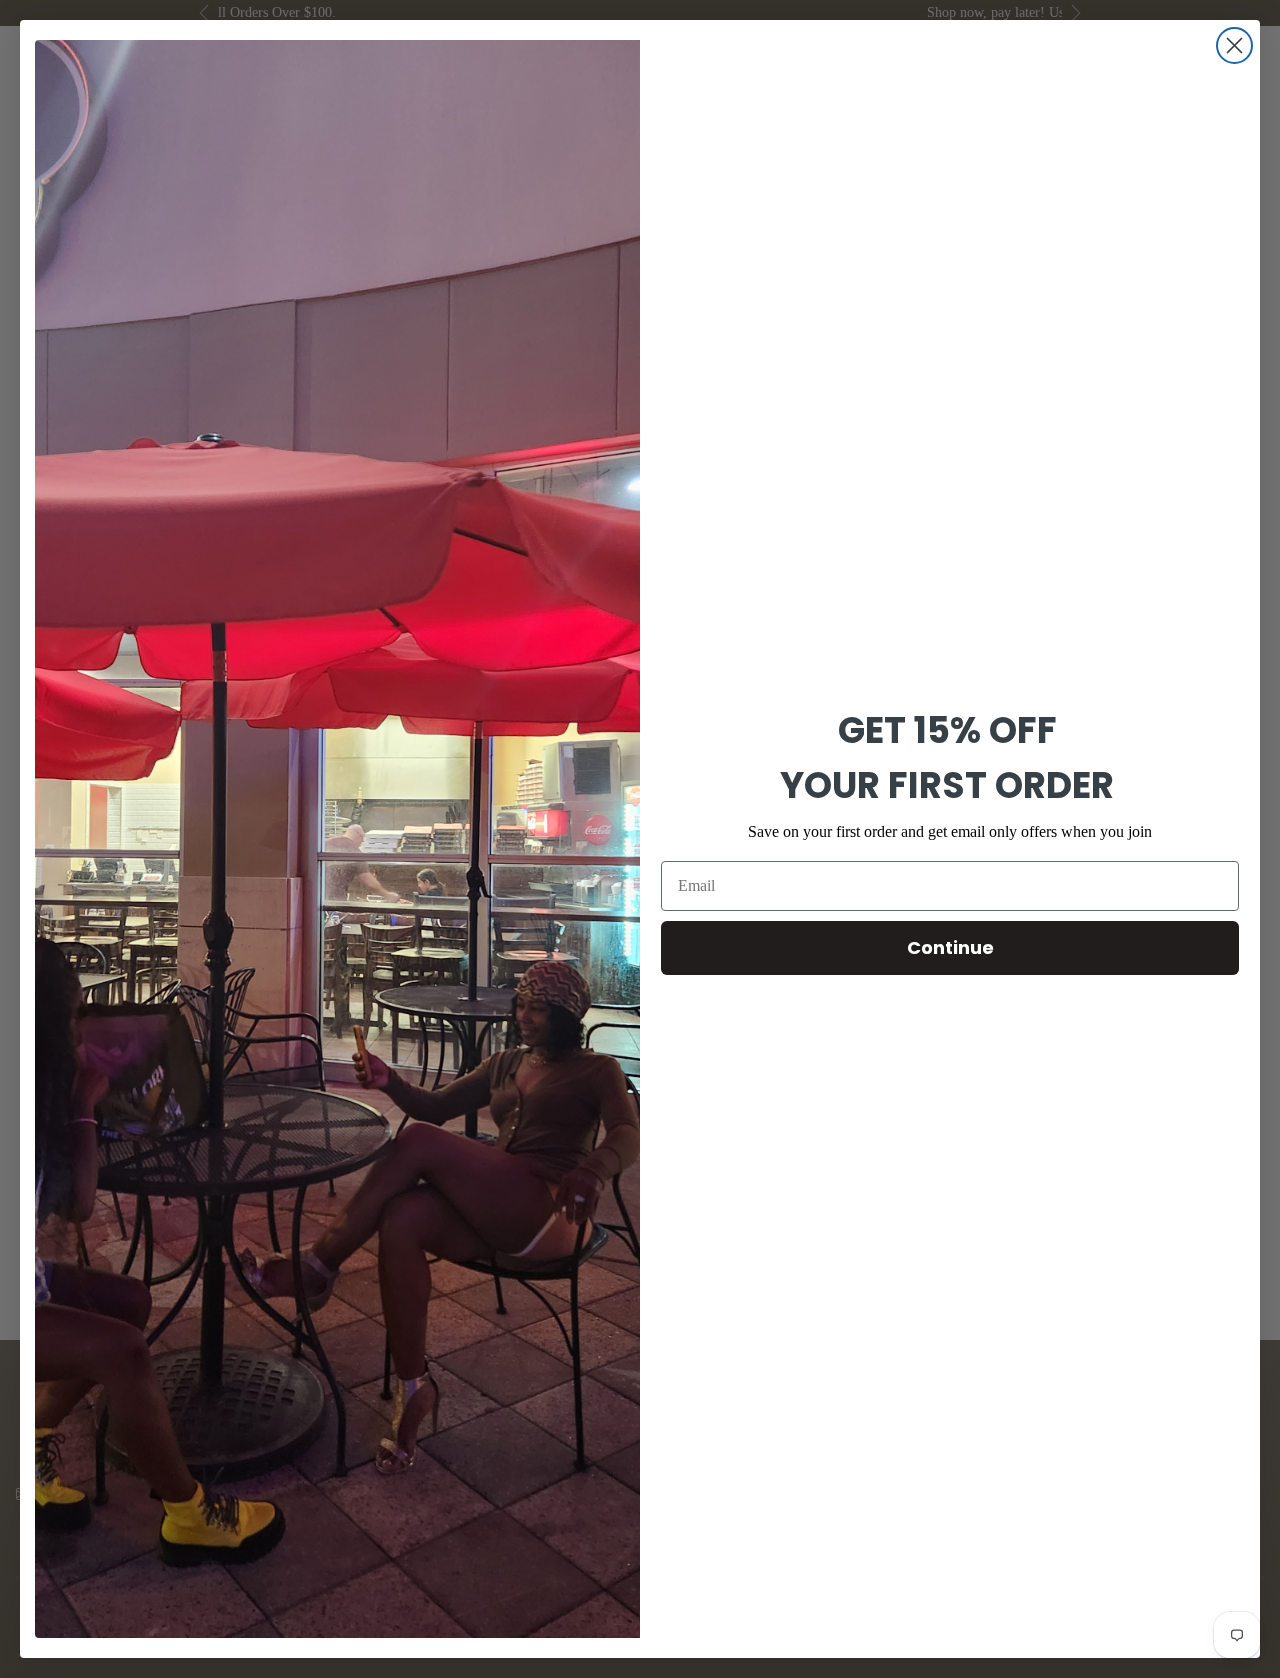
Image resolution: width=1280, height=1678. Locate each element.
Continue (950, 947)
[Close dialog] (1234, 45)
